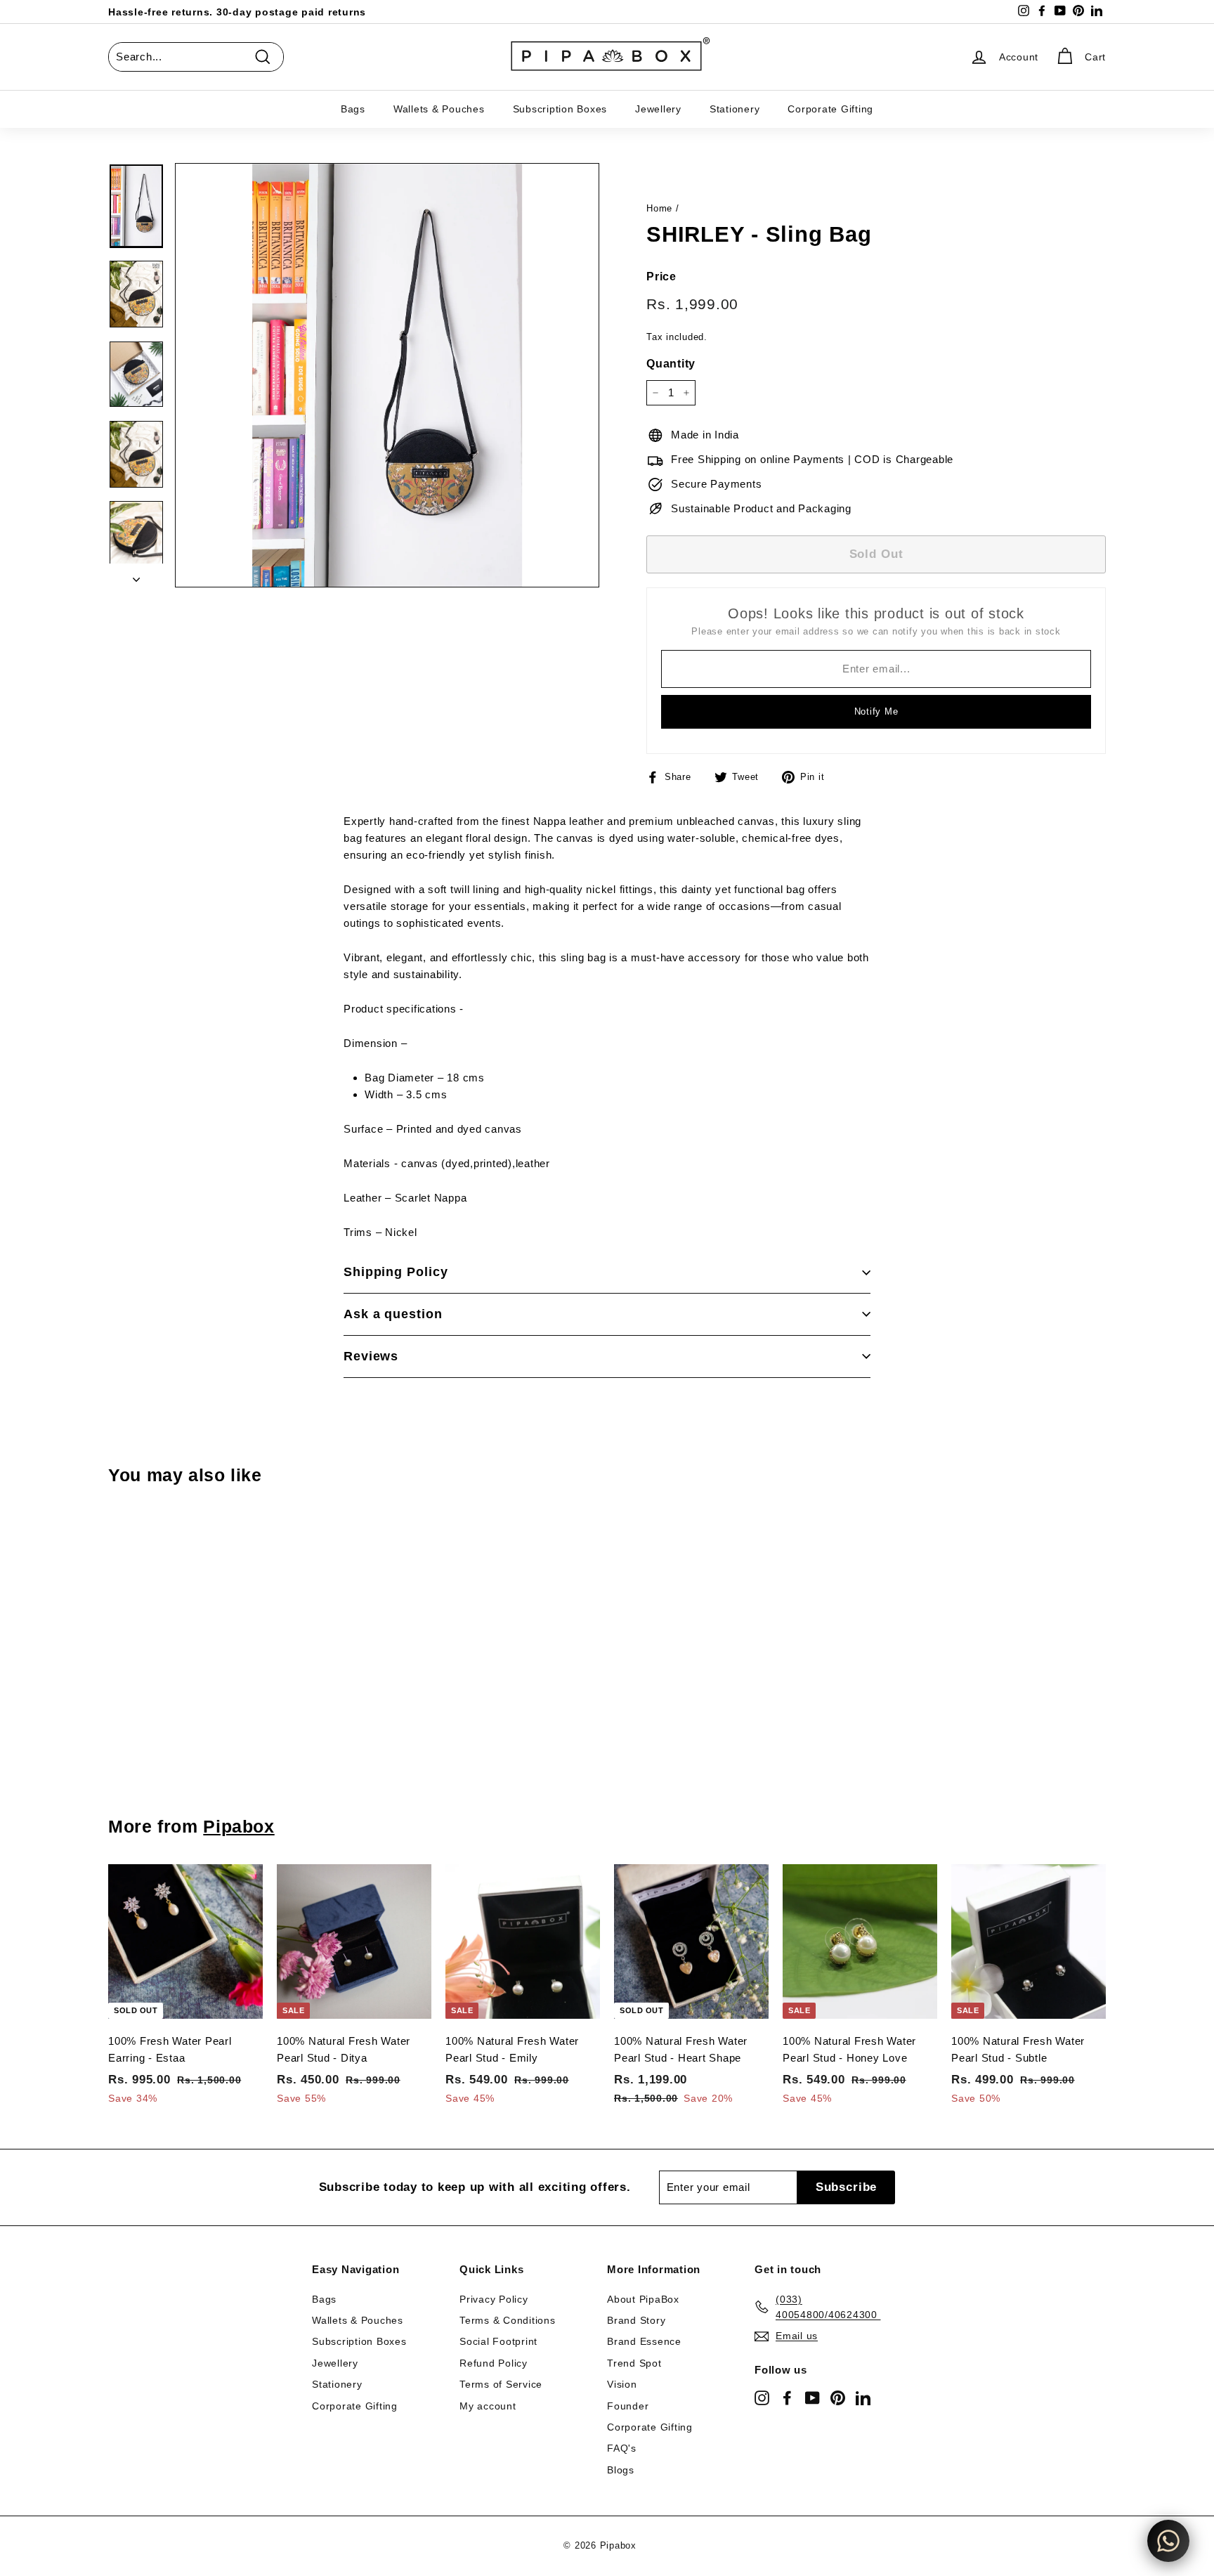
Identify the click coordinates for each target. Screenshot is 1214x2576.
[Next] (136, 575)
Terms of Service (501, 2384)
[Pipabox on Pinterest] (838, 2397)
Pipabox (239, 1826)
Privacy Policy (494, 2299)
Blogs (621, 2470)
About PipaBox (643, 2299)
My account (488, 2406)
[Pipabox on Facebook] (787, 2397)
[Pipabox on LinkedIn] (863, 2397)
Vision (622, 2384)
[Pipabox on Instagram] (762, 2397)
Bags (353, 109)
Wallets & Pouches (439, 109)
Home (659, 208)
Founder (628, 2406)
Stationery (735, 109)
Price (661, 277)
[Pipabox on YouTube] (812, 2397)
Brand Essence (644, 2341)
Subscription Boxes (560, 109)
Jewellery (658, 109)
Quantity (671, 364)
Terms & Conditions (508, 2320)
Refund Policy (494, 2363)
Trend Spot (634, 2363)
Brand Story (636, 2320)
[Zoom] (387, 375)
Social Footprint (498, 2341)
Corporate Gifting (830, 109)
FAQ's (622, 2448)
